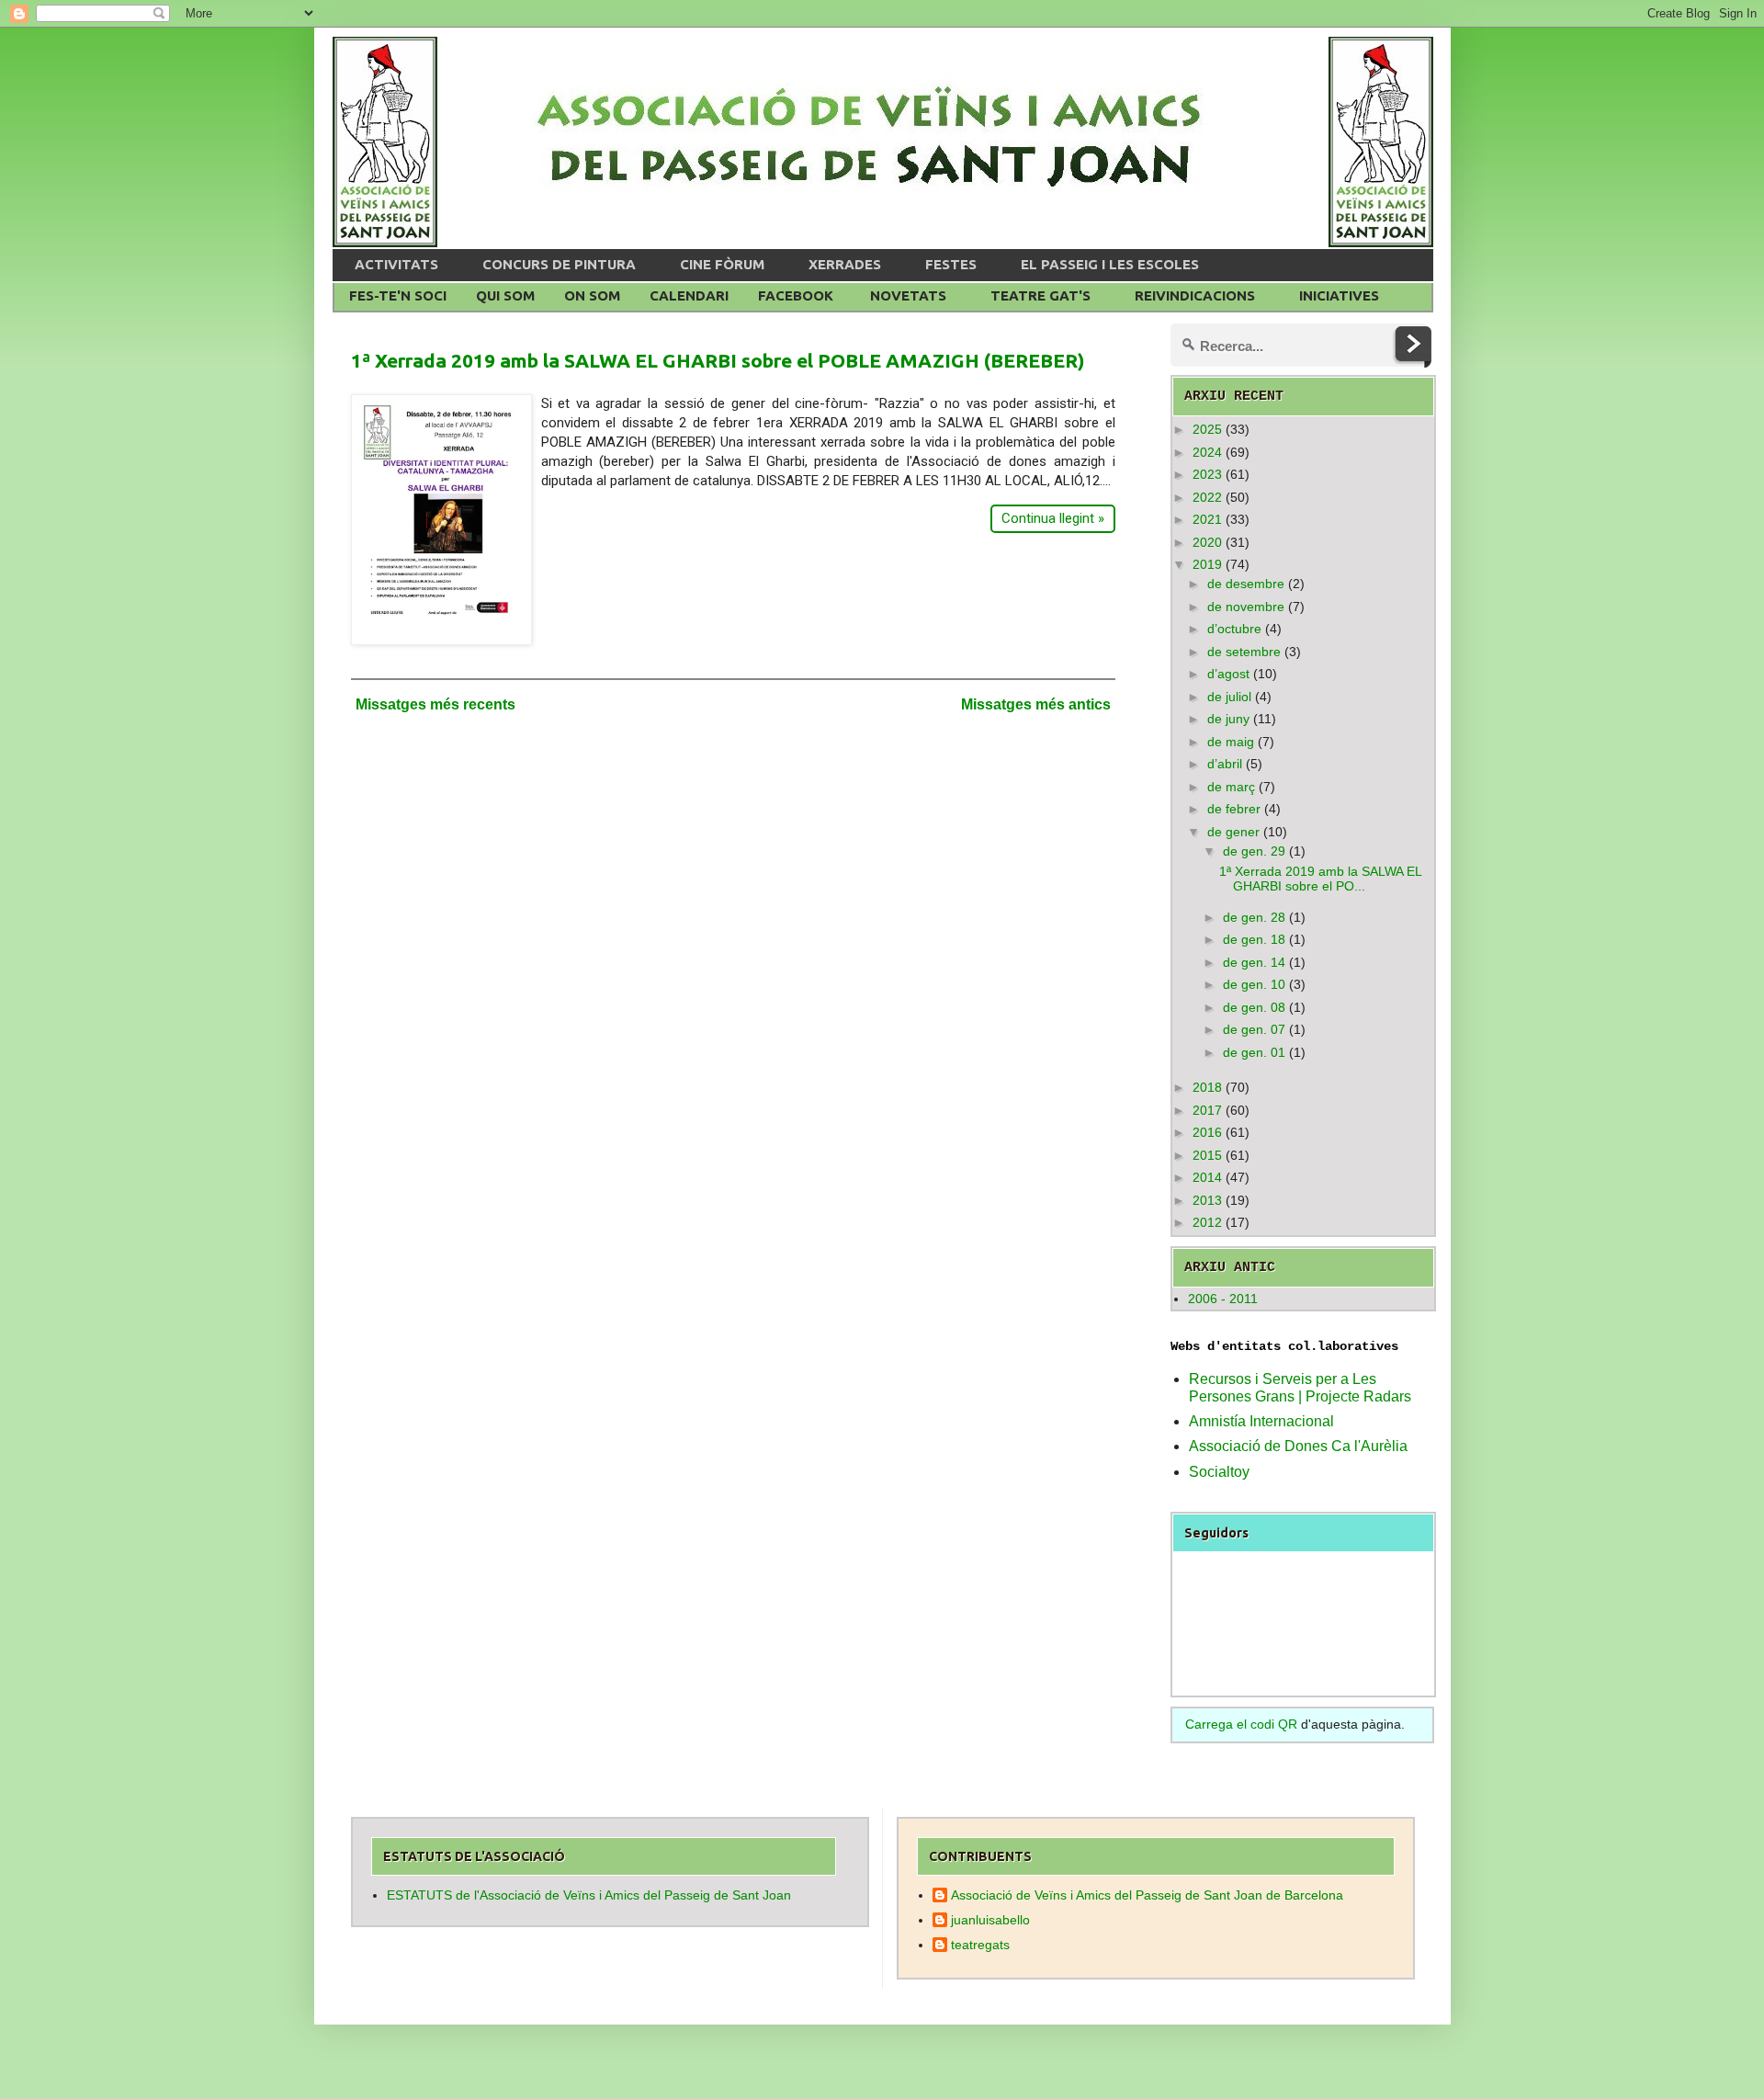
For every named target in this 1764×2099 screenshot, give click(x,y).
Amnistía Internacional (1261, 1421)
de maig (1231, 742)
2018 (1207, 1087)
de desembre (1246, 584)
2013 (1207, 1200)
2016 (1207, 1132)
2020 (1207, 542)
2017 (1207, 1110)
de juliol (1229, 697)
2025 (1207, 429)
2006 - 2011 (1223, 1299)
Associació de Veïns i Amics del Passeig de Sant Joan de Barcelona (1147, 1895)
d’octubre (1234, 629)
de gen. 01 (1254, 1052)
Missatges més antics (1036, 704)
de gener (1233, 832)
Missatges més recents (435, 704)
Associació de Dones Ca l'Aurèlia (1298, 1446)
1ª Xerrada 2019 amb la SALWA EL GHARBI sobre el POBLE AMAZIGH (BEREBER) (718, 360)
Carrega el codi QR (1241, 1724)
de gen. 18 (1254, 939)
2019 (1207, 564)
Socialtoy (1219, 1472)
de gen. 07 (1254, 1029)
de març (1231, 787)
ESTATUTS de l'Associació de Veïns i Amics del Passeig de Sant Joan (589, 1895)
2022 (1207, 497)
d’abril (1225, 764)
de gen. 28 (1254, 917)
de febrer (1234, 809)
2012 (1207, 1222)
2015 (1207, 1155)
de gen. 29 (1254, 851)
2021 (1207, 519)
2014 (1207, 1177)
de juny (1228, 719)
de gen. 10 (1254, 984)
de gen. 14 (1254, 962)
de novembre (1246, 607)
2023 (1207, 474)
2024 (1207, 452)
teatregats (980, 1945)
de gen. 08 (1254, 1007)
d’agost (1228, 674)
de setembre (1244, 652)
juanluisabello (990, 1920)
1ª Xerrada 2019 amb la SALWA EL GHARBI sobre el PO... (1320, 879)
